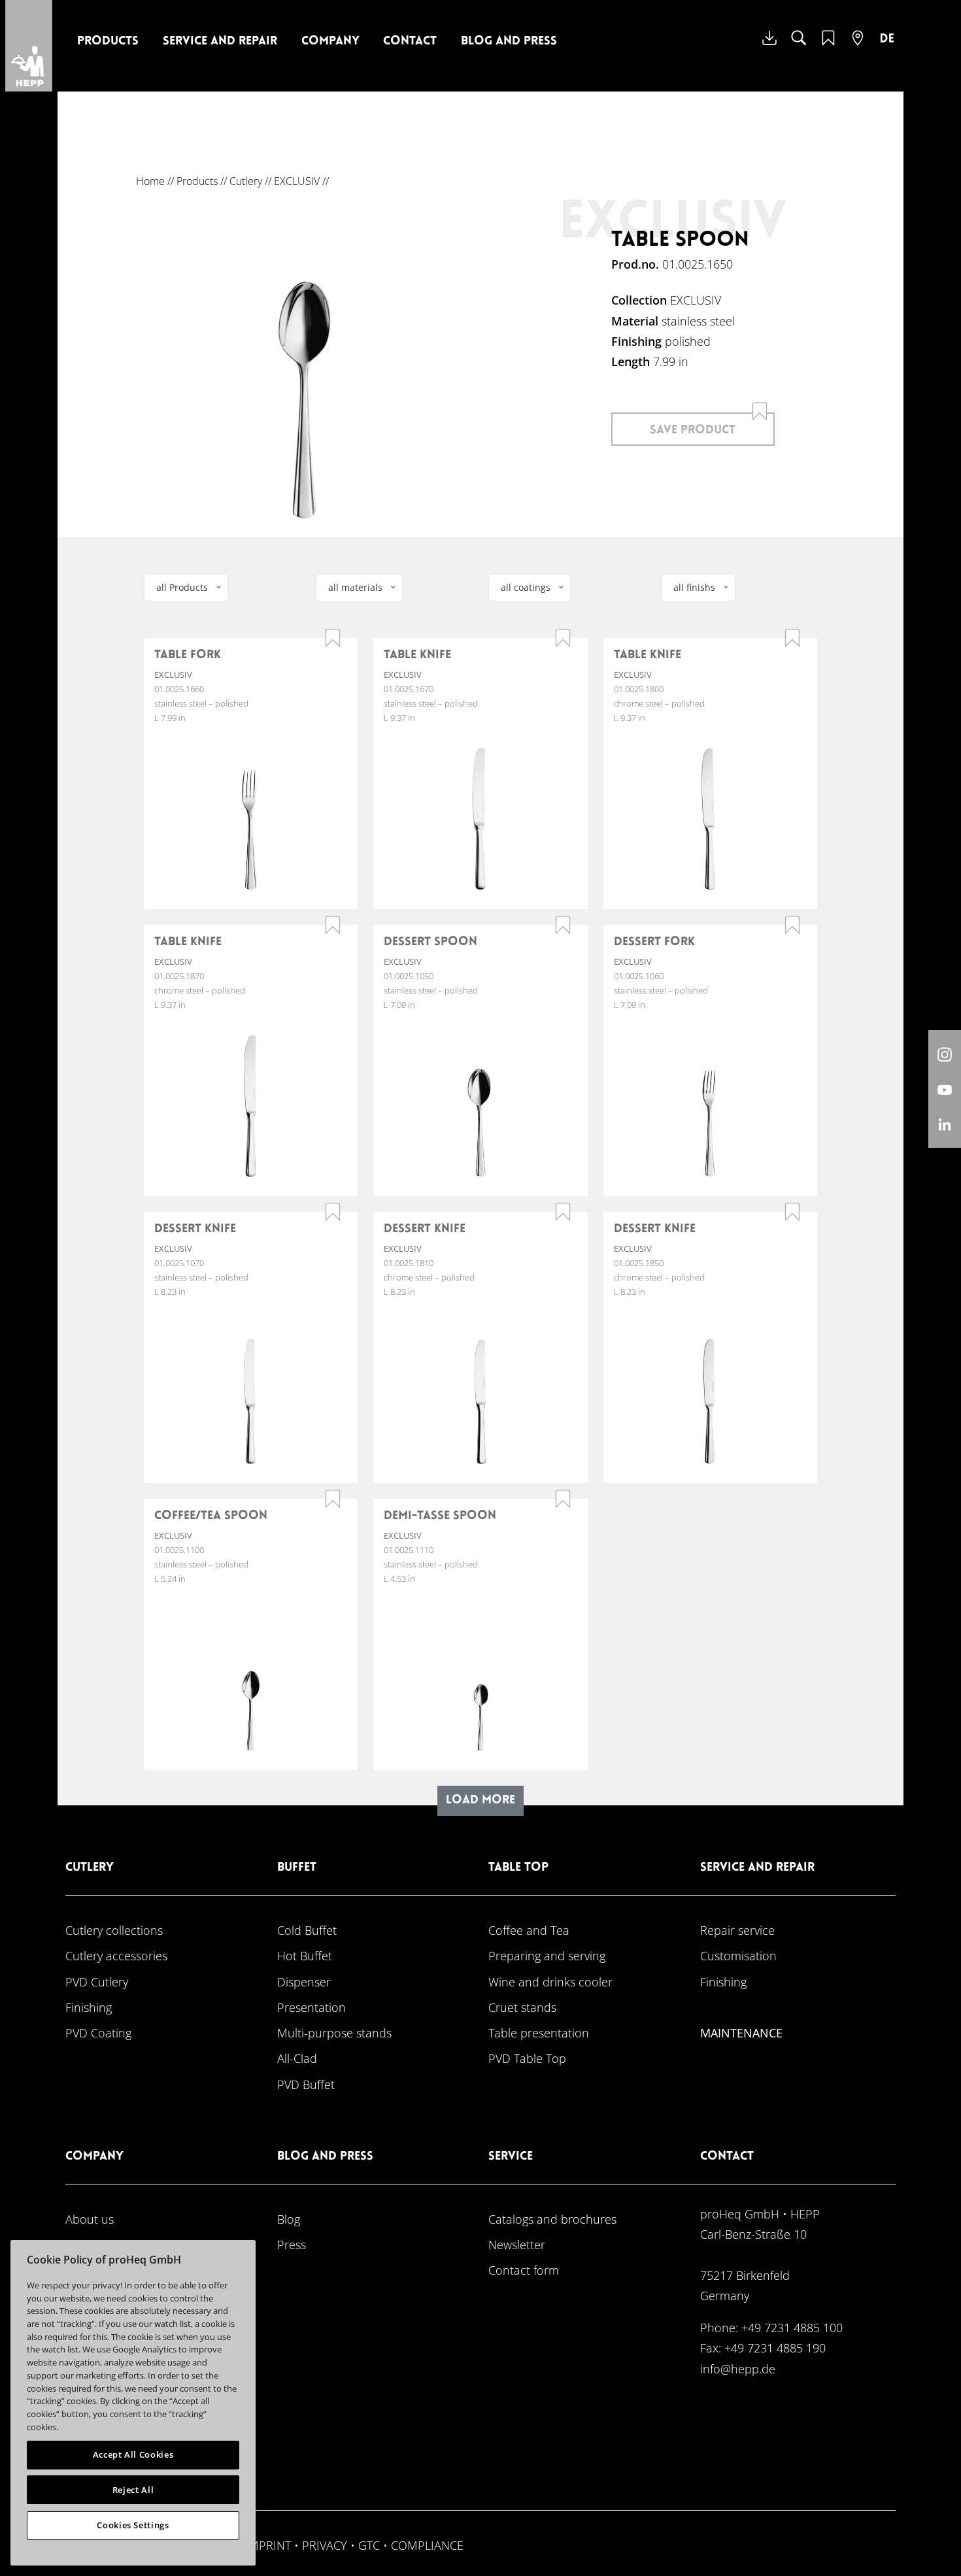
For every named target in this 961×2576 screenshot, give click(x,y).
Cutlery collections (114, 1930)
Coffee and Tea (529, 1930)
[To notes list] (828, 46)
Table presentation (539, 2032)
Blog (289, 2219)
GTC (369, 2545)
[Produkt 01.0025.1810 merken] (563, 1212)
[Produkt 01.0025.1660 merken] (333, 638)
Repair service (737, 1930)
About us (90, 2219)
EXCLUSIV (297, 181)
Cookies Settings (133, 2525)
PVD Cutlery (97, 1982)
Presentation (312, 2007)
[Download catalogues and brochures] (769, 48)
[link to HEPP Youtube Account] (945, 1089)
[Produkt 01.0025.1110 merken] (563, 1499)
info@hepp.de (738, 2368)
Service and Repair (220, 42)
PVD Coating (98, 2032)
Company (330, 42)
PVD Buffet (306, 2084)
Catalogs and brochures (552, 2219)
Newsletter (517, 2244)
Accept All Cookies (133, 2454)
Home (150, 181)
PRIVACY (325, 2545)
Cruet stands (522, 2007)
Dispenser (304, 1982)
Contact (410, 42)
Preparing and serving (547, 1955)
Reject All (133, 2490)
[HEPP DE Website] (887, 48)
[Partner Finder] (858, 46)
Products (108, 42)
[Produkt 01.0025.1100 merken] (333, 1499)
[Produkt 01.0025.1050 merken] (563, 925)
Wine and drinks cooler (550, 1982)
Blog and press (509, 42)
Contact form (524, 2270)
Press (292, 2244)
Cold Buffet (307, 1930)
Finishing (89, 2007)
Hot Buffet (305, 1955)
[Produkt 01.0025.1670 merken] (563, 638)
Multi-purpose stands (334, 2032)
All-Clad (297, 2058)
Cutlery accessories (116, 1955)
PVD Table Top (527, 2058)
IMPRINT (268, 2545)
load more (480, 1800)
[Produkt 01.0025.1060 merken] (792, 925)
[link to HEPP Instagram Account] (945, 1054)
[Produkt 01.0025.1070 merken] (333, 1212)
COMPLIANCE (427, 2545)
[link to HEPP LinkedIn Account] (945, 1124)
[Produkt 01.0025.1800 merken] (792, 638)
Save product (693, 430)
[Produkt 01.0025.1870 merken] (333, 925)
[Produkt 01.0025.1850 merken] (792, 1212)
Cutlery (246, 181)
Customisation (738, 1955)
